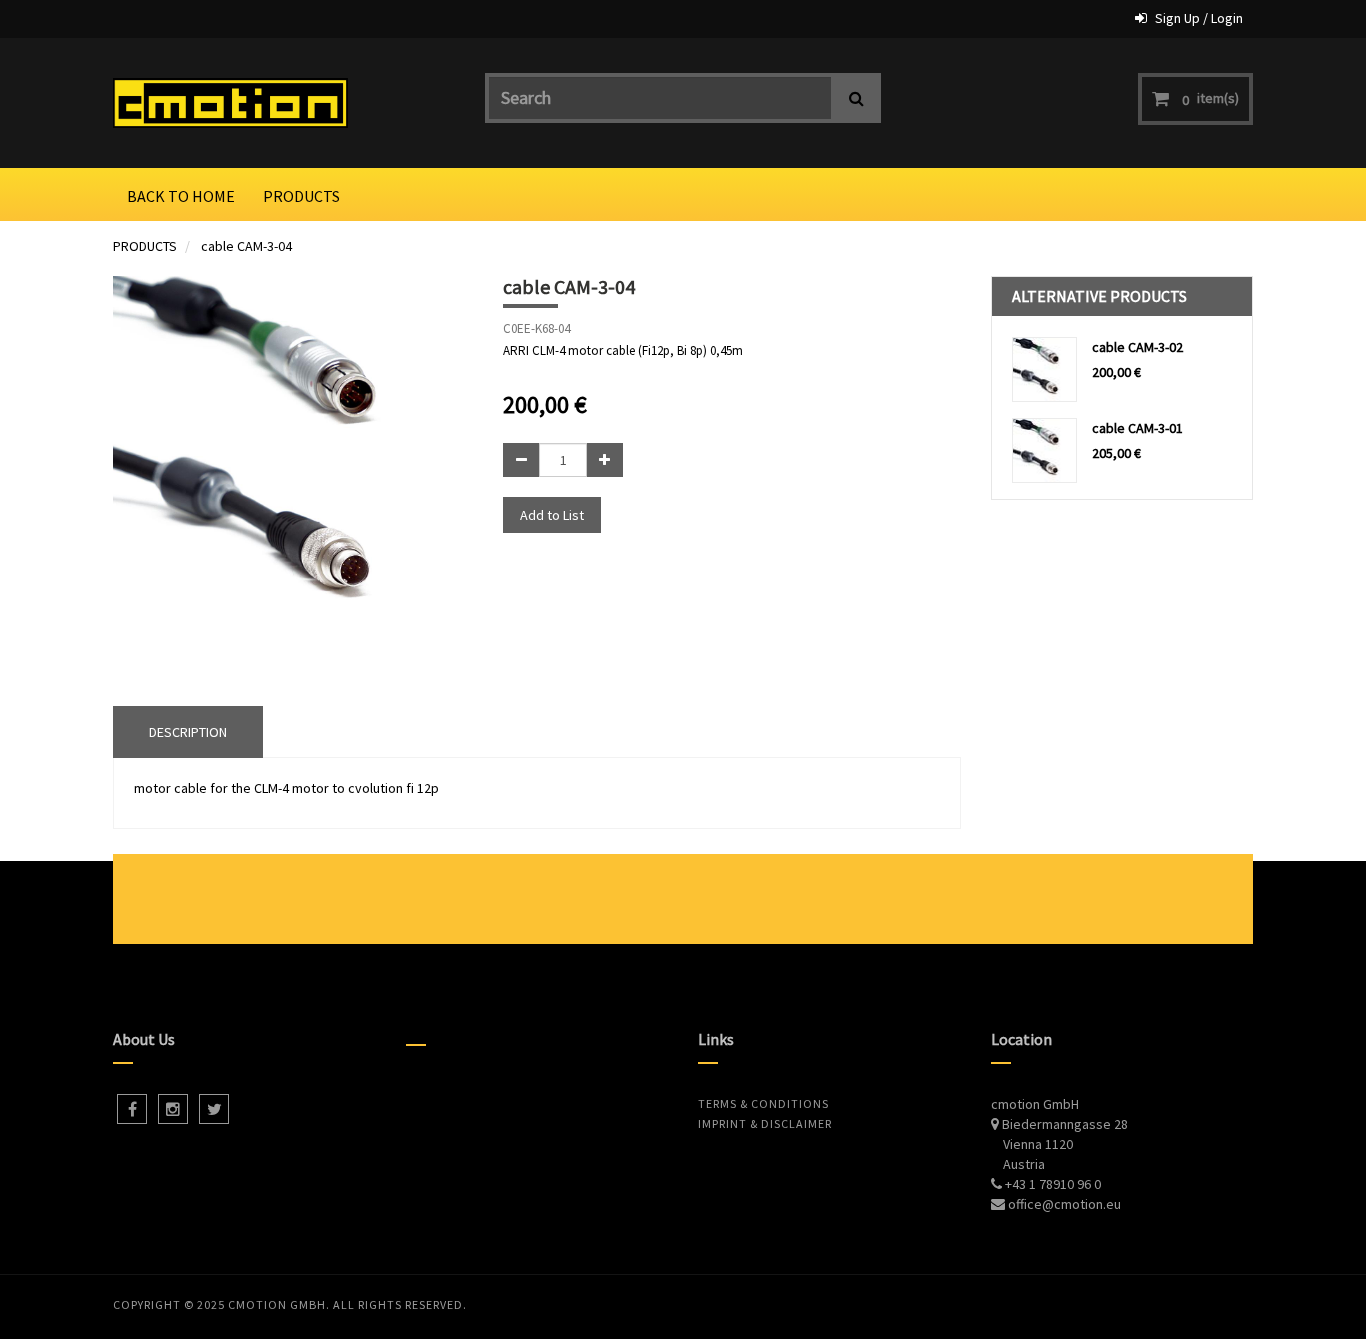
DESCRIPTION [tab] (188, 732)
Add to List (552, 515)
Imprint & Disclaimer (765, 1123)
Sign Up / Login (1199, 18)
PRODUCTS (145, 246)
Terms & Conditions (763, 1103)
